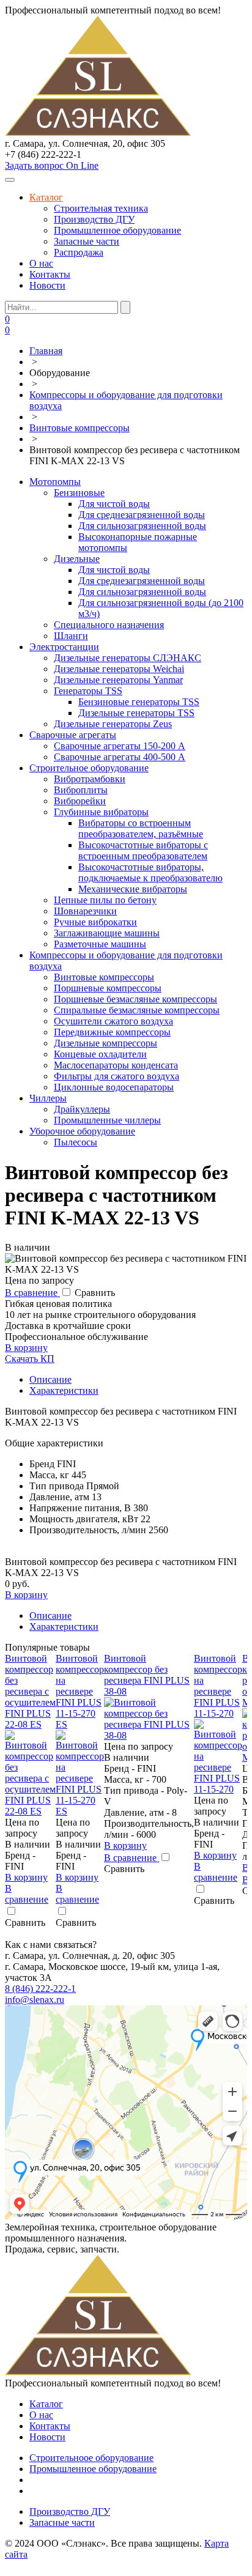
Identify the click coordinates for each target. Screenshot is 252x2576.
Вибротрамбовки (90, 779)
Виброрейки (80, 801)
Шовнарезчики (85, 911)
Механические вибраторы (133, 889)
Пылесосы (76, 1142)
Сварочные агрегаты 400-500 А (120, 757)
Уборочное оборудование (82, 1131)
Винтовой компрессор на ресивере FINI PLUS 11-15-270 (218, 1686)
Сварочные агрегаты (73, 735)
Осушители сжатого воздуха (113, 1021)
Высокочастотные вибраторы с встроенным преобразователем (143, 850)
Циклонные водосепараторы (114, 1087)
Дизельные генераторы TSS (136, 713)
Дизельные (77, 559)
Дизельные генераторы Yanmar (118, 680)
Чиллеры (48, 1098)
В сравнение (32, 1293)
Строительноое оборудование (91, 2458)
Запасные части (87, 241)
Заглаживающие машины (107, 933)
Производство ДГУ (94, 219)
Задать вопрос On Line (52, 165)
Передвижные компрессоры (112, 1032)
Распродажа (79, 252)
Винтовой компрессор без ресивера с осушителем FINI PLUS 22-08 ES (30, 1691)
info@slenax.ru (35, 2000)
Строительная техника (101, 208)
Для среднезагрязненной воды (142, 515)
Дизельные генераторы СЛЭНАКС (128, 658)
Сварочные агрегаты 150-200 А (120, 746)
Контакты (50, 274)
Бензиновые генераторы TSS (139, 702)
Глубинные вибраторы (101, 812)
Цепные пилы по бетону (105, 900)
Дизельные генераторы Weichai (119, 669)
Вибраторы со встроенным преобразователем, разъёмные (141, 828)
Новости (47, 285)
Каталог (46, 197)
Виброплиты (81, 790)
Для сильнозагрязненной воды (142, 526)
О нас (41, 263)
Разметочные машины (100, 944)
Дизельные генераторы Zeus (113, 724)
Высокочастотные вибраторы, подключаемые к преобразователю (150, 872)
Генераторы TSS (88, 691)
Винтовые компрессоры (104, 977)
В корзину (26, 1348)
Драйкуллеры (82, 1109)
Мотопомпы (55, 482)
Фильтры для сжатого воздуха (117, 1076)
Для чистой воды (114, 504)
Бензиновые (79, 493)
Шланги (71, 636)
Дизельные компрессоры (106, 1043)
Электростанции (64, 647)
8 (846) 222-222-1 (40, 1989)
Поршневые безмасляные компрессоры (135, 999)
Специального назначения (109, 625)
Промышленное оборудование (117, 230)
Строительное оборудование (89, 768)
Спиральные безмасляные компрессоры (137, 1010)
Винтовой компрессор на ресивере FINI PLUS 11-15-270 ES (80, 1691)
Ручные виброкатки (95, 922)
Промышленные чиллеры (107, 1120)
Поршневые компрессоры (108, 988)
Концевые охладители (100, 1054)
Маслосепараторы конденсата (116, 1065)
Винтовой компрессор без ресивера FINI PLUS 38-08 (147, 1675)
